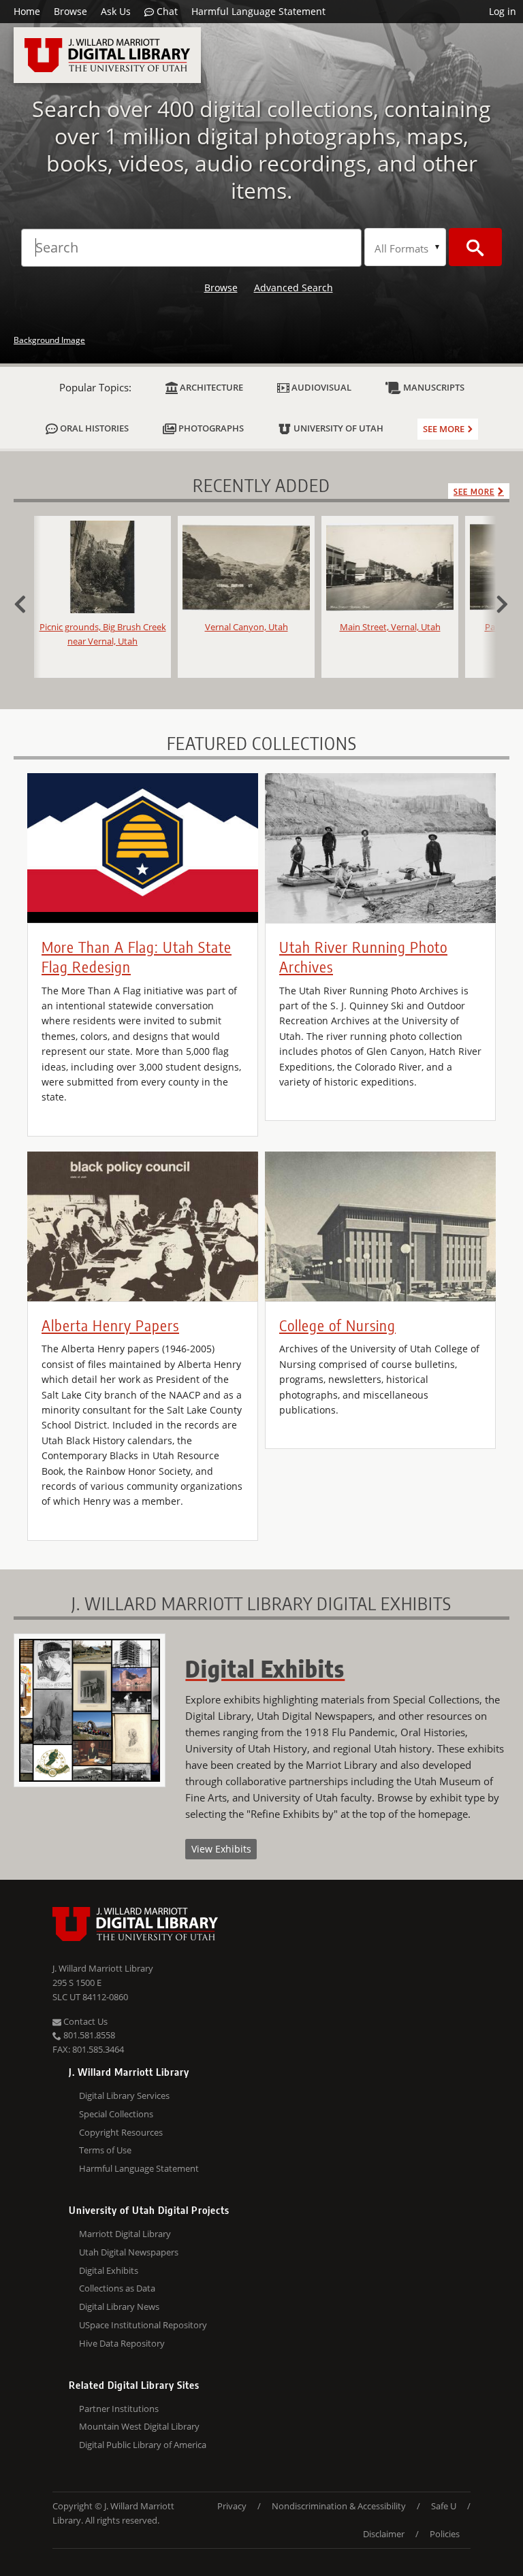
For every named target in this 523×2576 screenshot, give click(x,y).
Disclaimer (384, 2534)
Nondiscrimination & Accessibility (339, 2506)
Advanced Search (294, 288)
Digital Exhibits (109, 2270)
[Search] (475, 247)
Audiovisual (320, 387)
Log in (503, 11)
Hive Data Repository (122, 2343)
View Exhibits (221, 1849)
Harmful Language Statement (258, 11)
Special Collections (116, 2114)
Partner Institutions (119, 2409)
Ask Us (116, 11)
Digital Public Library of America (143, 2445)
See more (444, 429)
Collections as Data (117, 2288)
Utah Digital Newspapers (129, 2252)
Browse (70, 11)
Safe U (444, 2506)
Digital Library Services (124, 2096)
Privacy (232, 2506)
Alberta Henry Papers (110, 1325)
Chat (166, 11)
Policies (445, 2534)
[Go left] (27, 602)
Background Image (49, 340)
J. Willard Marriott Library (103, 1968)
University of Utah (337, 428)
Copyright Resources (121, 2132)
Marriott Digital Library (125, 2234)
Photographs (210, 428)
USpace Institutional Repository (143, 2325)
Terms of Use (105, 2150)
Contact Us (84, 2021)
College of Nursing (337, 1325)
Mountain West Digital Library (139, 2426)
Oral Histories (93, 428)
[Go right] (496, 602)
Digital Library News (119, 2306)
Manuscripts (433, 387)
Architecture (210, 387)
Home (27, 11)
